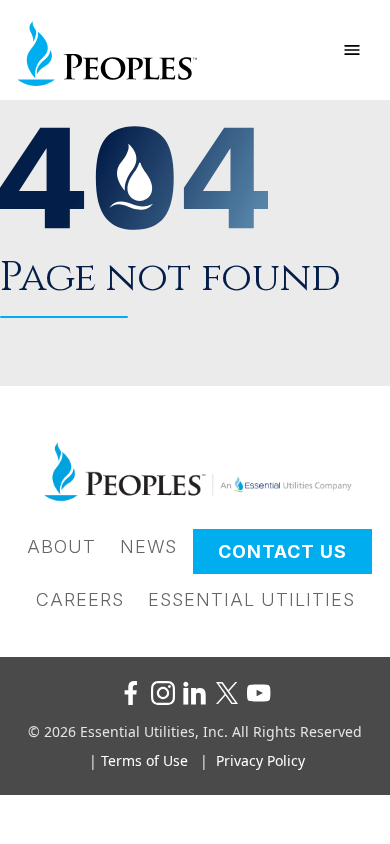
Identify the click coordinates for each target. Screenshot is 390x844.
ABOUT (61, 546)
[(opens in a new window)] (131, 693)
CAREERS (80, 599)
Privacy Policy (260, 760)
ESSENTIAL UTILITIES (251, 599)
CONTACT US (282, 551)
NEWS (148, 546)
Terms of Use (144, 760)
